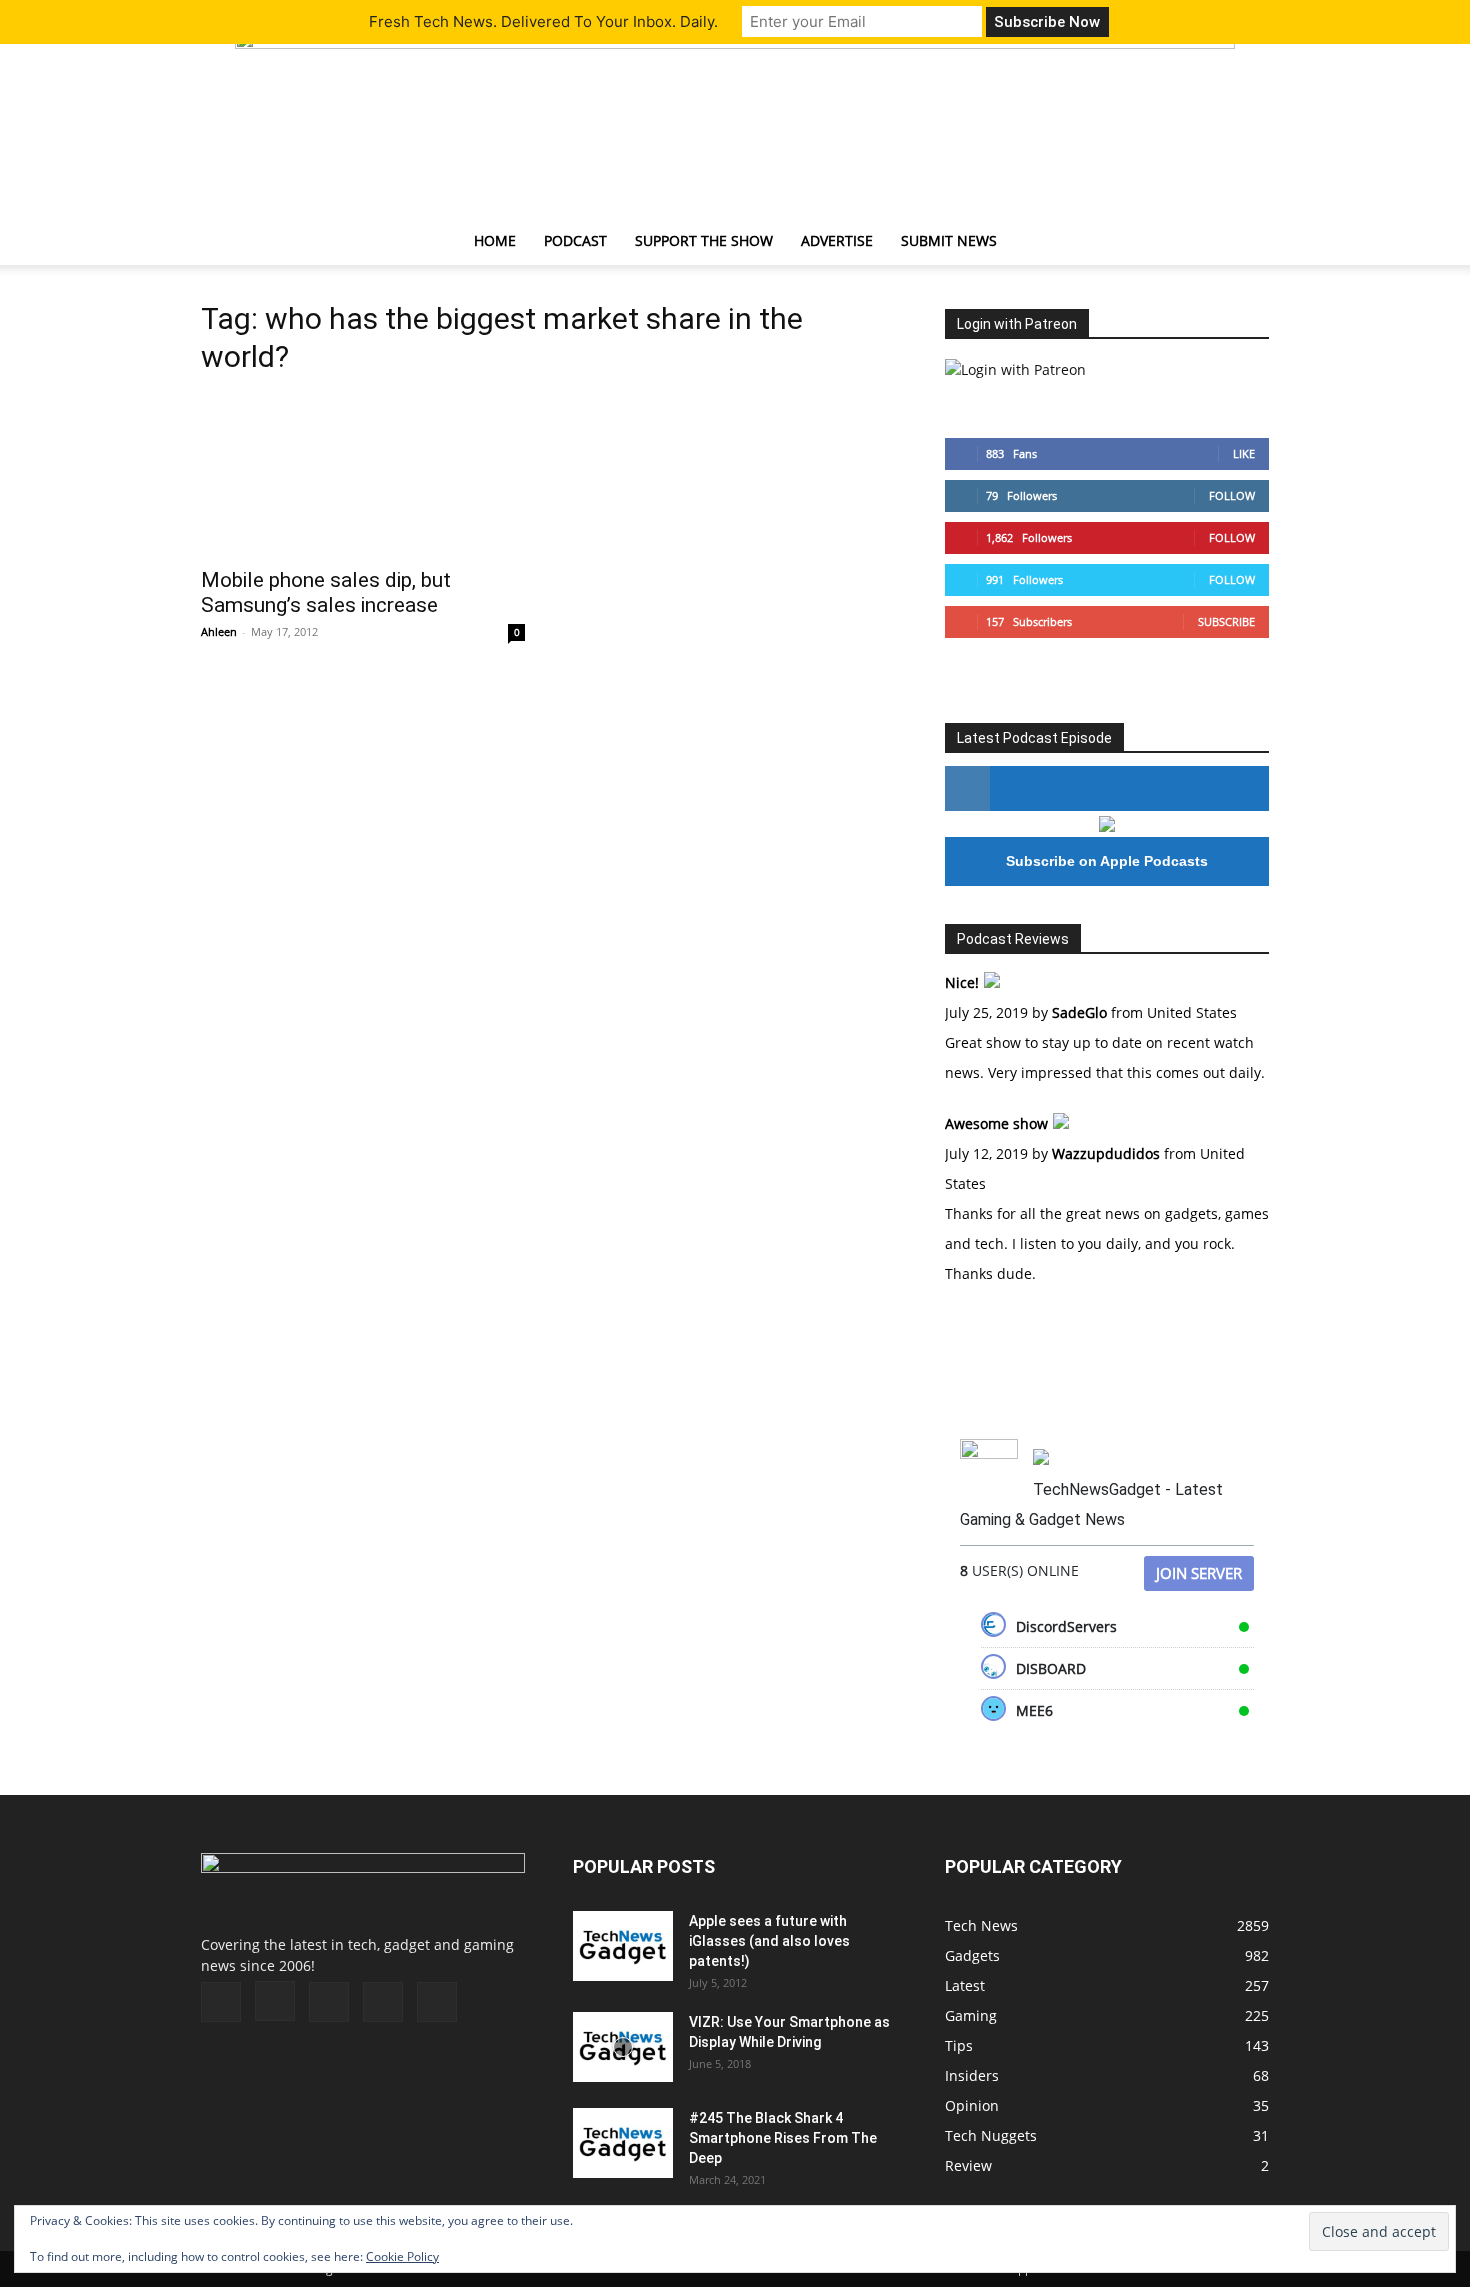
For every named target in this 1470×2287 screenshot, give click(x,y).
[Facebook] (221, 2002)
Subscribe (1226, 621)
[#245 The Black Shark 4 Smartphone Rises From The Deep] (623, 2143)
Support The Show (704, 240)
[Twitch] (329, 2002)
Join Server (1199, 1573)
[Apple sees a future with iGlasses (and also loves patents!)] (623, 1946)
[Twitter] (383, 2002)
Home (495, 240)
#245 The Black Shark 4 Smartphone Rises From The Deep (783, 2138)
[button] (1245, 242)
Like (1244, 453)
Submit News (949, 240)
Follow (1232, 495)
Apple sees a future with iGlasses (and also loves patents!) (769, 1941)
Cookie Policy (402, 2256)
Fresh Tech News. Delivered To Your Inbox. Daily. (543, 21)
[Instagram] (275, 2001)
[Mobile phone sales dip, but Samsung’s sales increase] (363, 475)
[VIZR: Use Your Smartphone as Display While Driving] (623, 2047)
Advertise (837, 240)
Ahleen (219, 631)
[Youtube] (437, 2002)
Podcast (575, 240)
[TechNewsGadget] (735, 123)
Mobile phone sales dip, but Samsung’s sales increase (326, 592)
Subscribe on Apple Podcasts (1107, 861)
